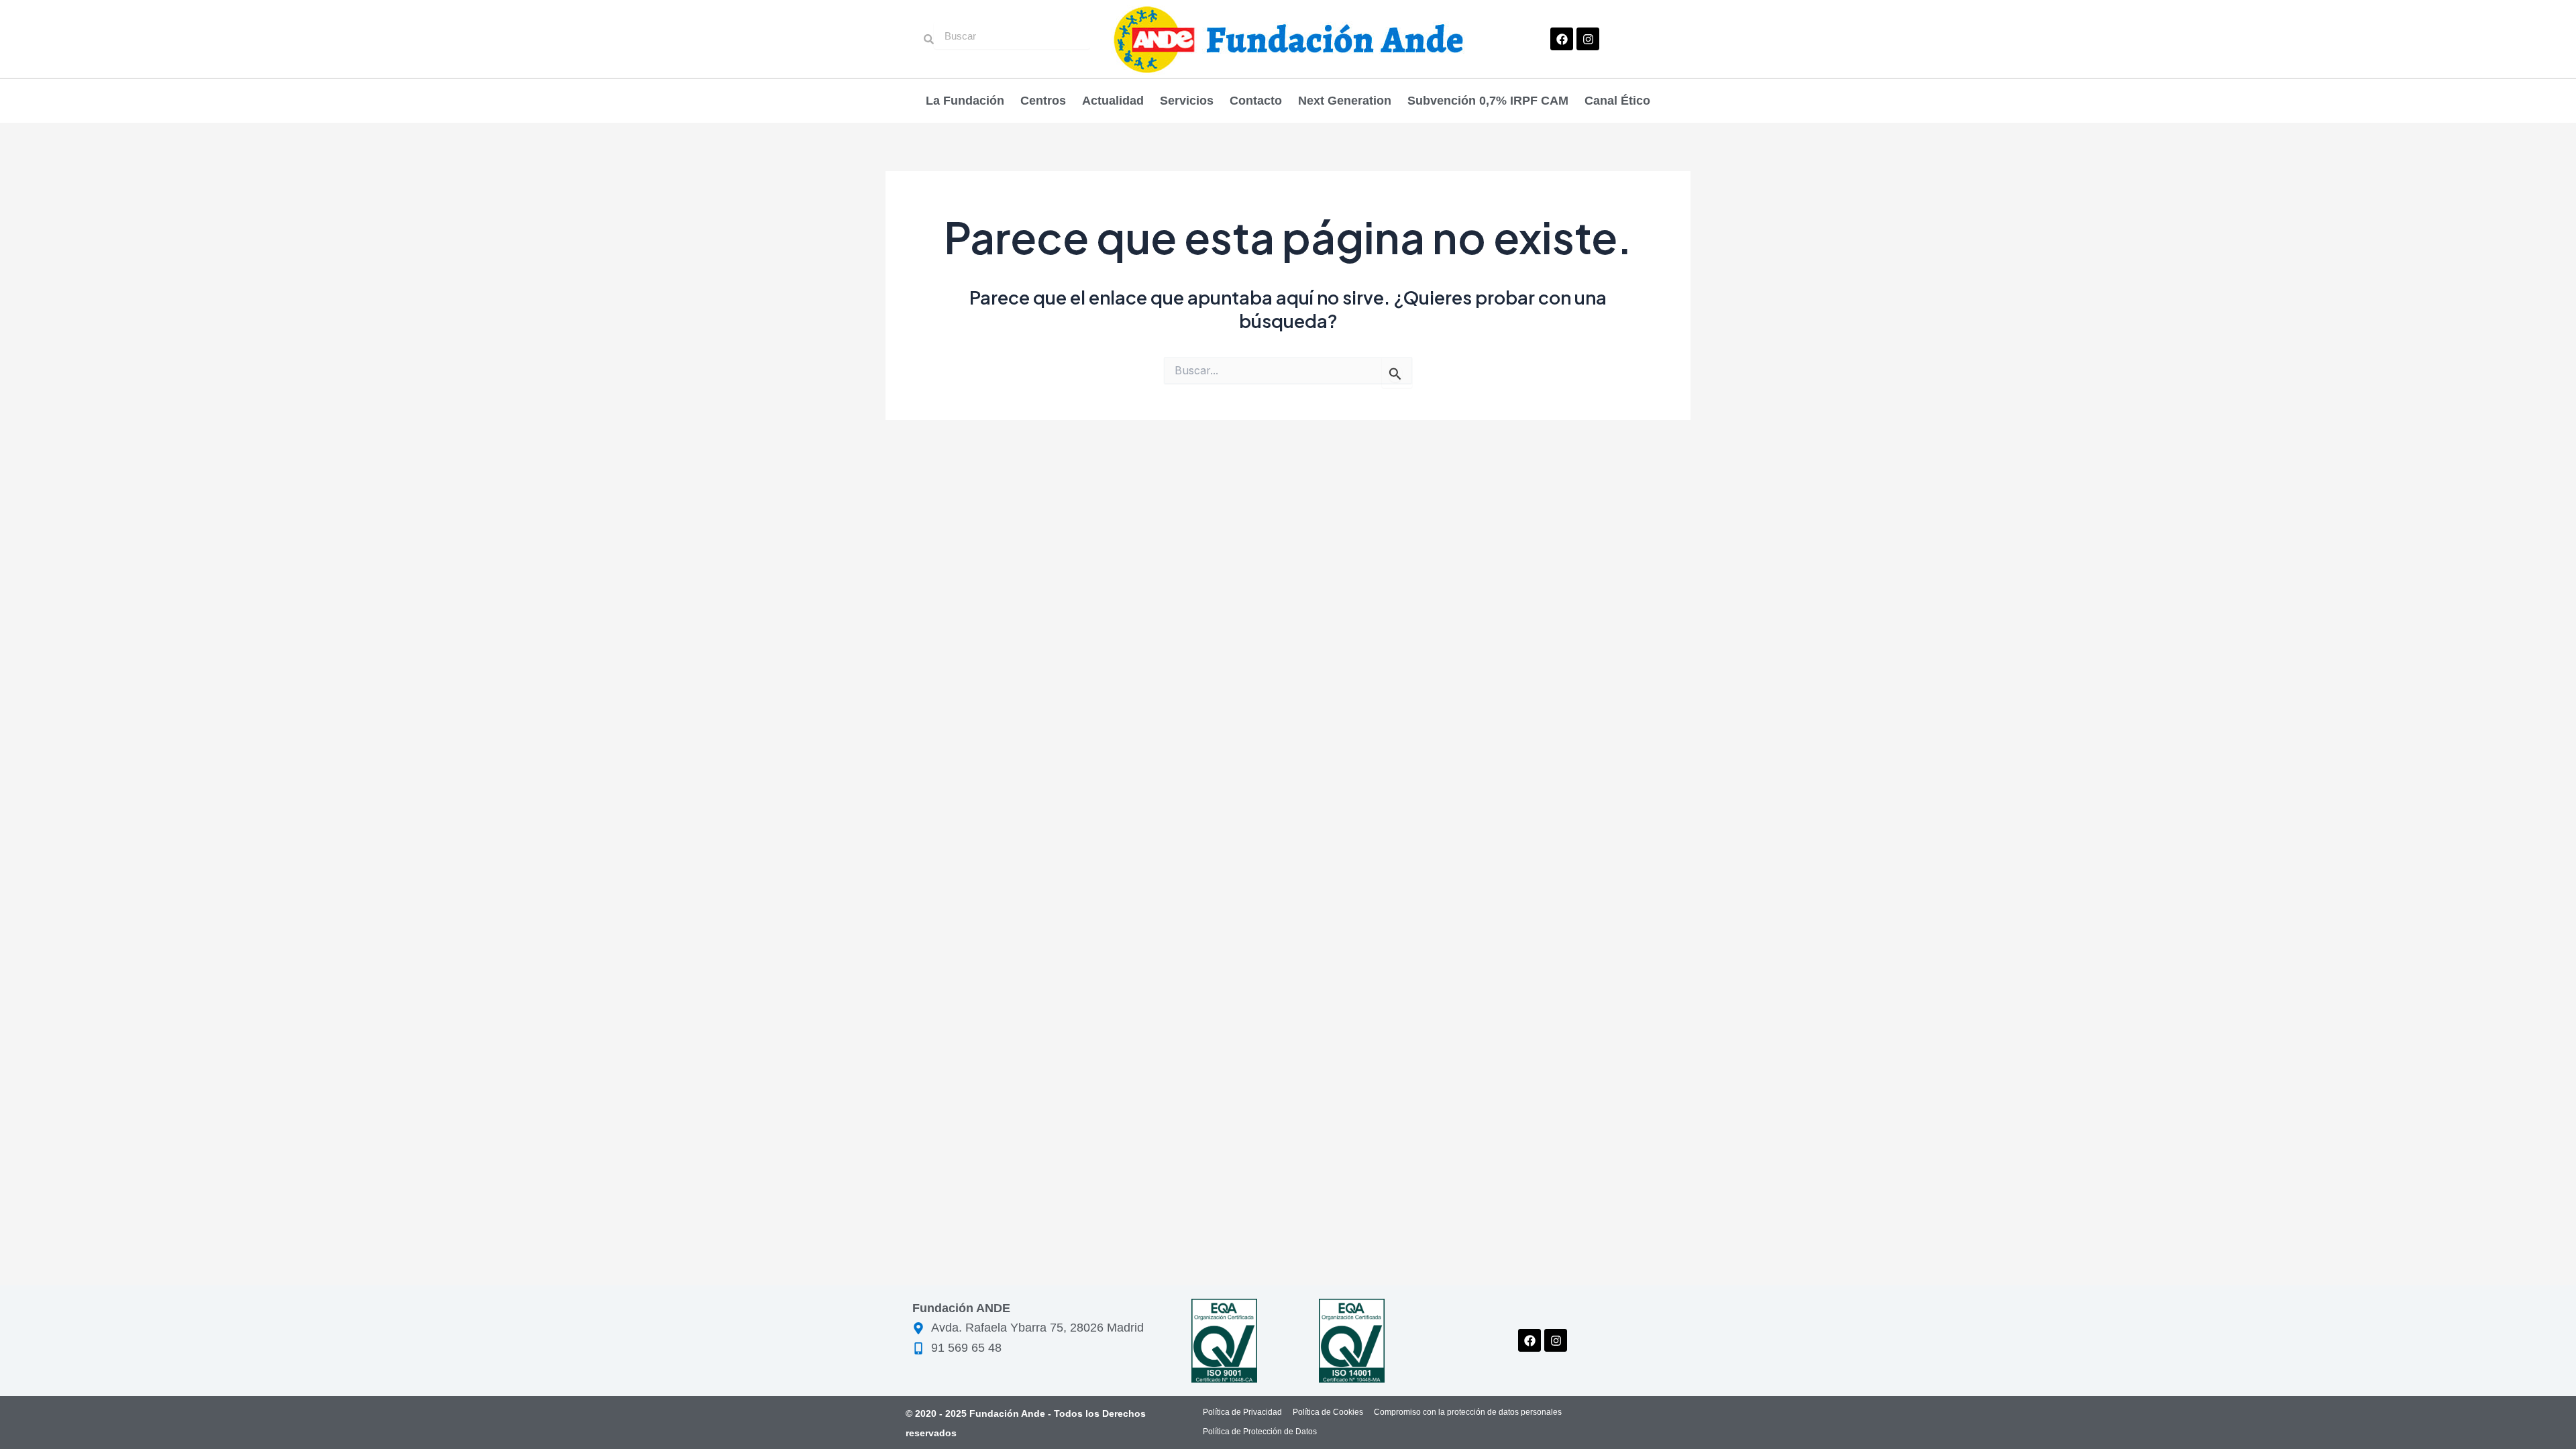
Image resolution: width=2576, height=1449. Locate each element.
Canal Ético (1617, 101)
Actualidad (1113, 101)
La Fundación (965, 101)
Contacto (1256, 101)
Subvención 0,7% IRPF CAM (1488, 101)
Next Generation (1345, 101)
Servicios (1187, 101)
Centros (1043, 101)
